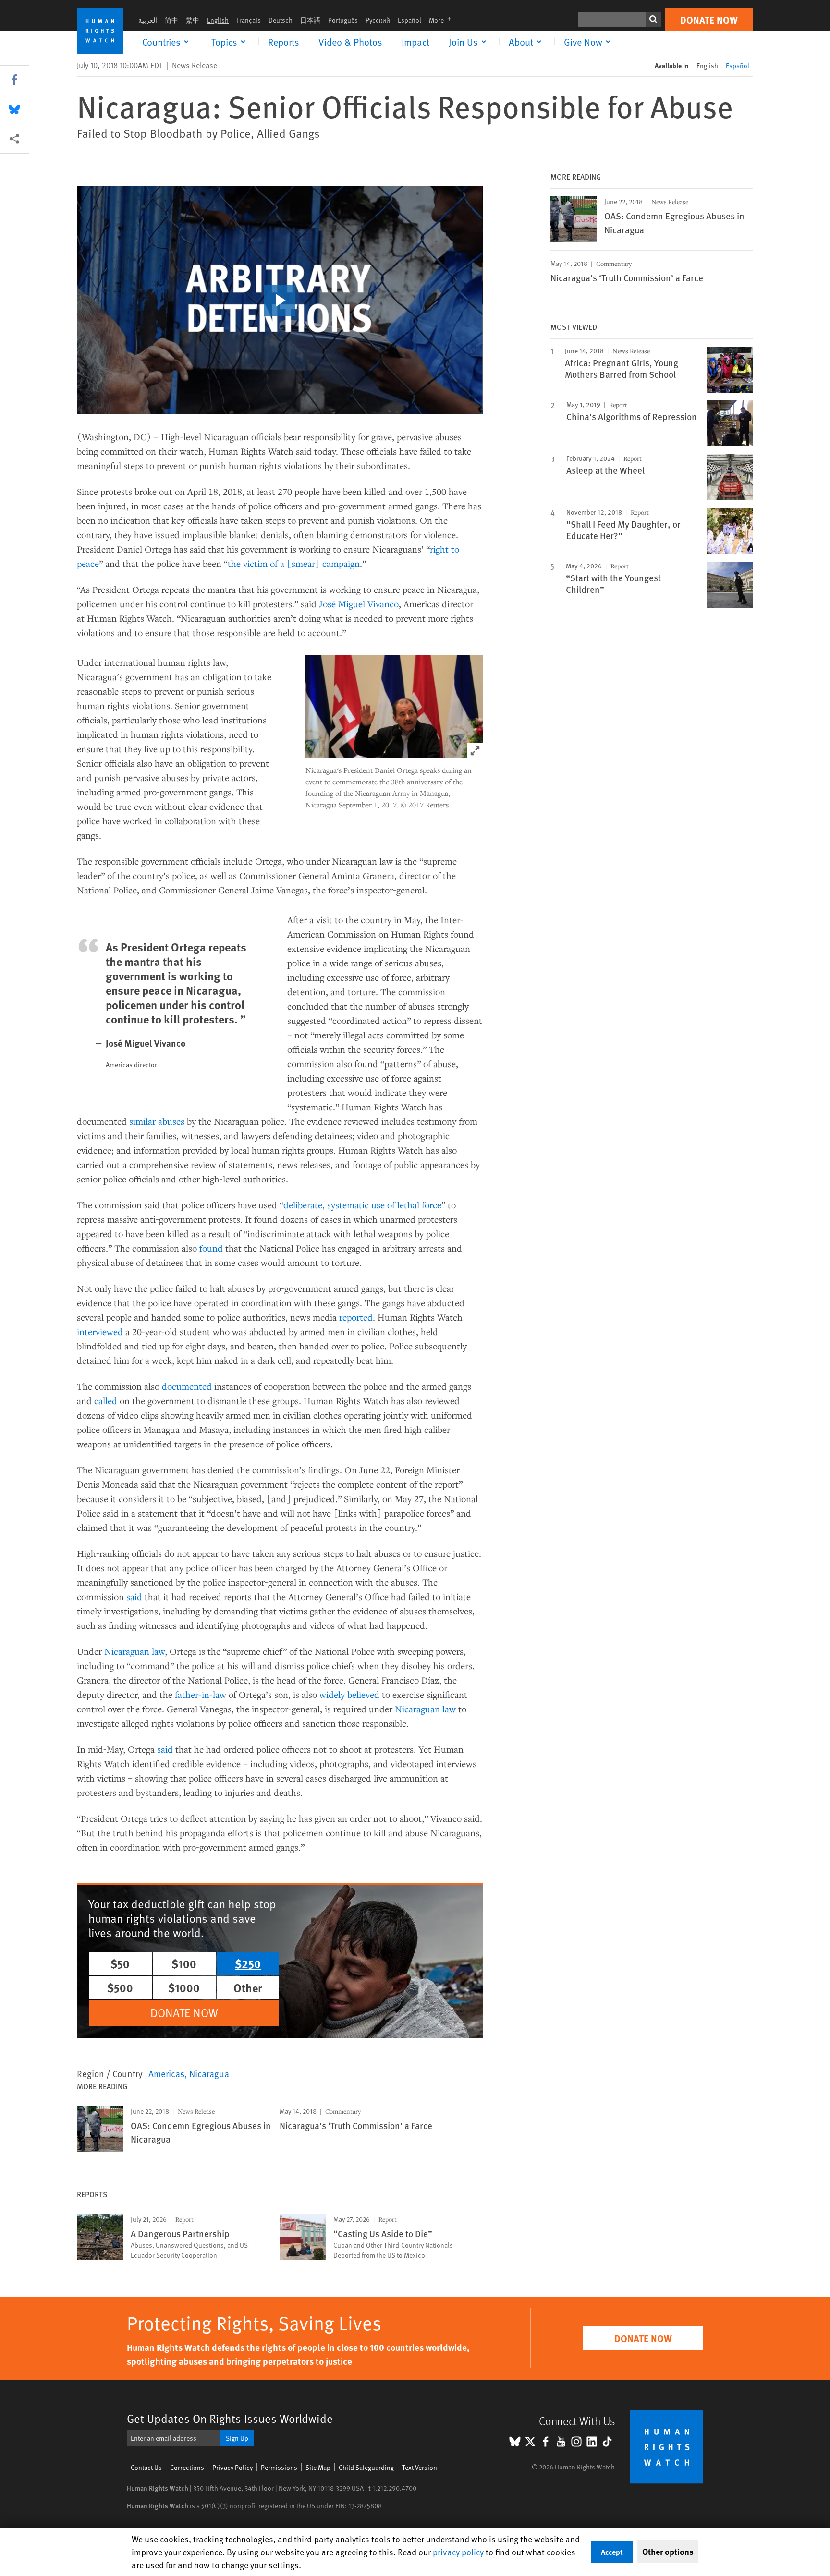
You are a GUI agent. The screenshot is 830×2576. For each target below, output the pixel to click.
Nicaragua (209, 2073)
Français (249, 20)
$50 (120, 1963)
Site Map (318, 2467)
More (443, 20)
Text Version (420, 2467)
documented (187, 1386)
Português (343, 20)
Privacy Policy (232, 2467)
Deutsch (281, 20)
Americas (166, 2073)
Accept (612, 2552)
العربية (148, 20)
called (106, 1401)
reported (356, 1317)
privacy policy (458, 2552)
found (211, 1248)
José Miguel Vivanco (359, 604)
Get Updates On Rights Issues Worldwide (230, 2418)
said (134, 1596)
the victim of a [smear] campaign (294, 563)
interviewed (100, 1331)
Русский (378, 20)
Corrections (187, 2467)
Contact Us (146, 2467)
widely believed (349, 1694)
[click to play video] (280, 301)
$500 (120, 1987)
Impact (415, 42)
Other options (668, 2552)
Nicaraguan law (134, 1651)
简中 (171, 20)
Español (409, 20)
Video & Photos (350, 42)
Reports (284, 42)
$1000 (184, 1987)
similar (142, 1121)
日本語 (310, 20)
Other (248, 1987)
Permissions (279, 2467)
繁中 (193, 20)
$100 (184, 1963)
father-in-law (201, 1694)
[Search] (653, 19)
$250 (248, 1963)
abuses (171, 1121)
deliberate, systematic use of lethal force (362, 1205)
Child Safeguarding (366, 2467)
